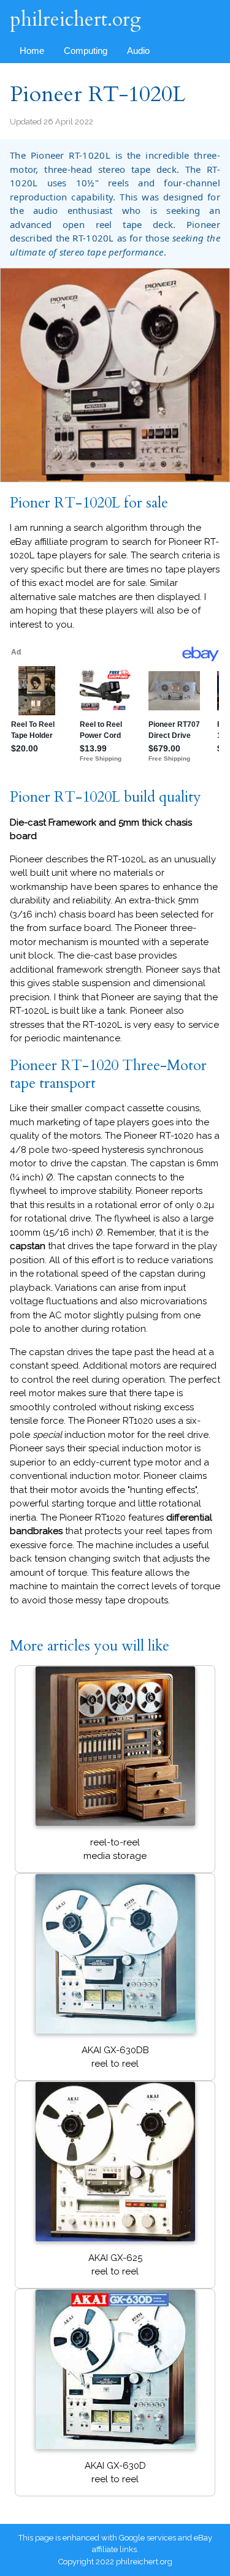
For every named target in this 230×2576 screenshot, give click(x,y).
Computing (86, 51)
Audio (138, 51)
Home (32, 51)
